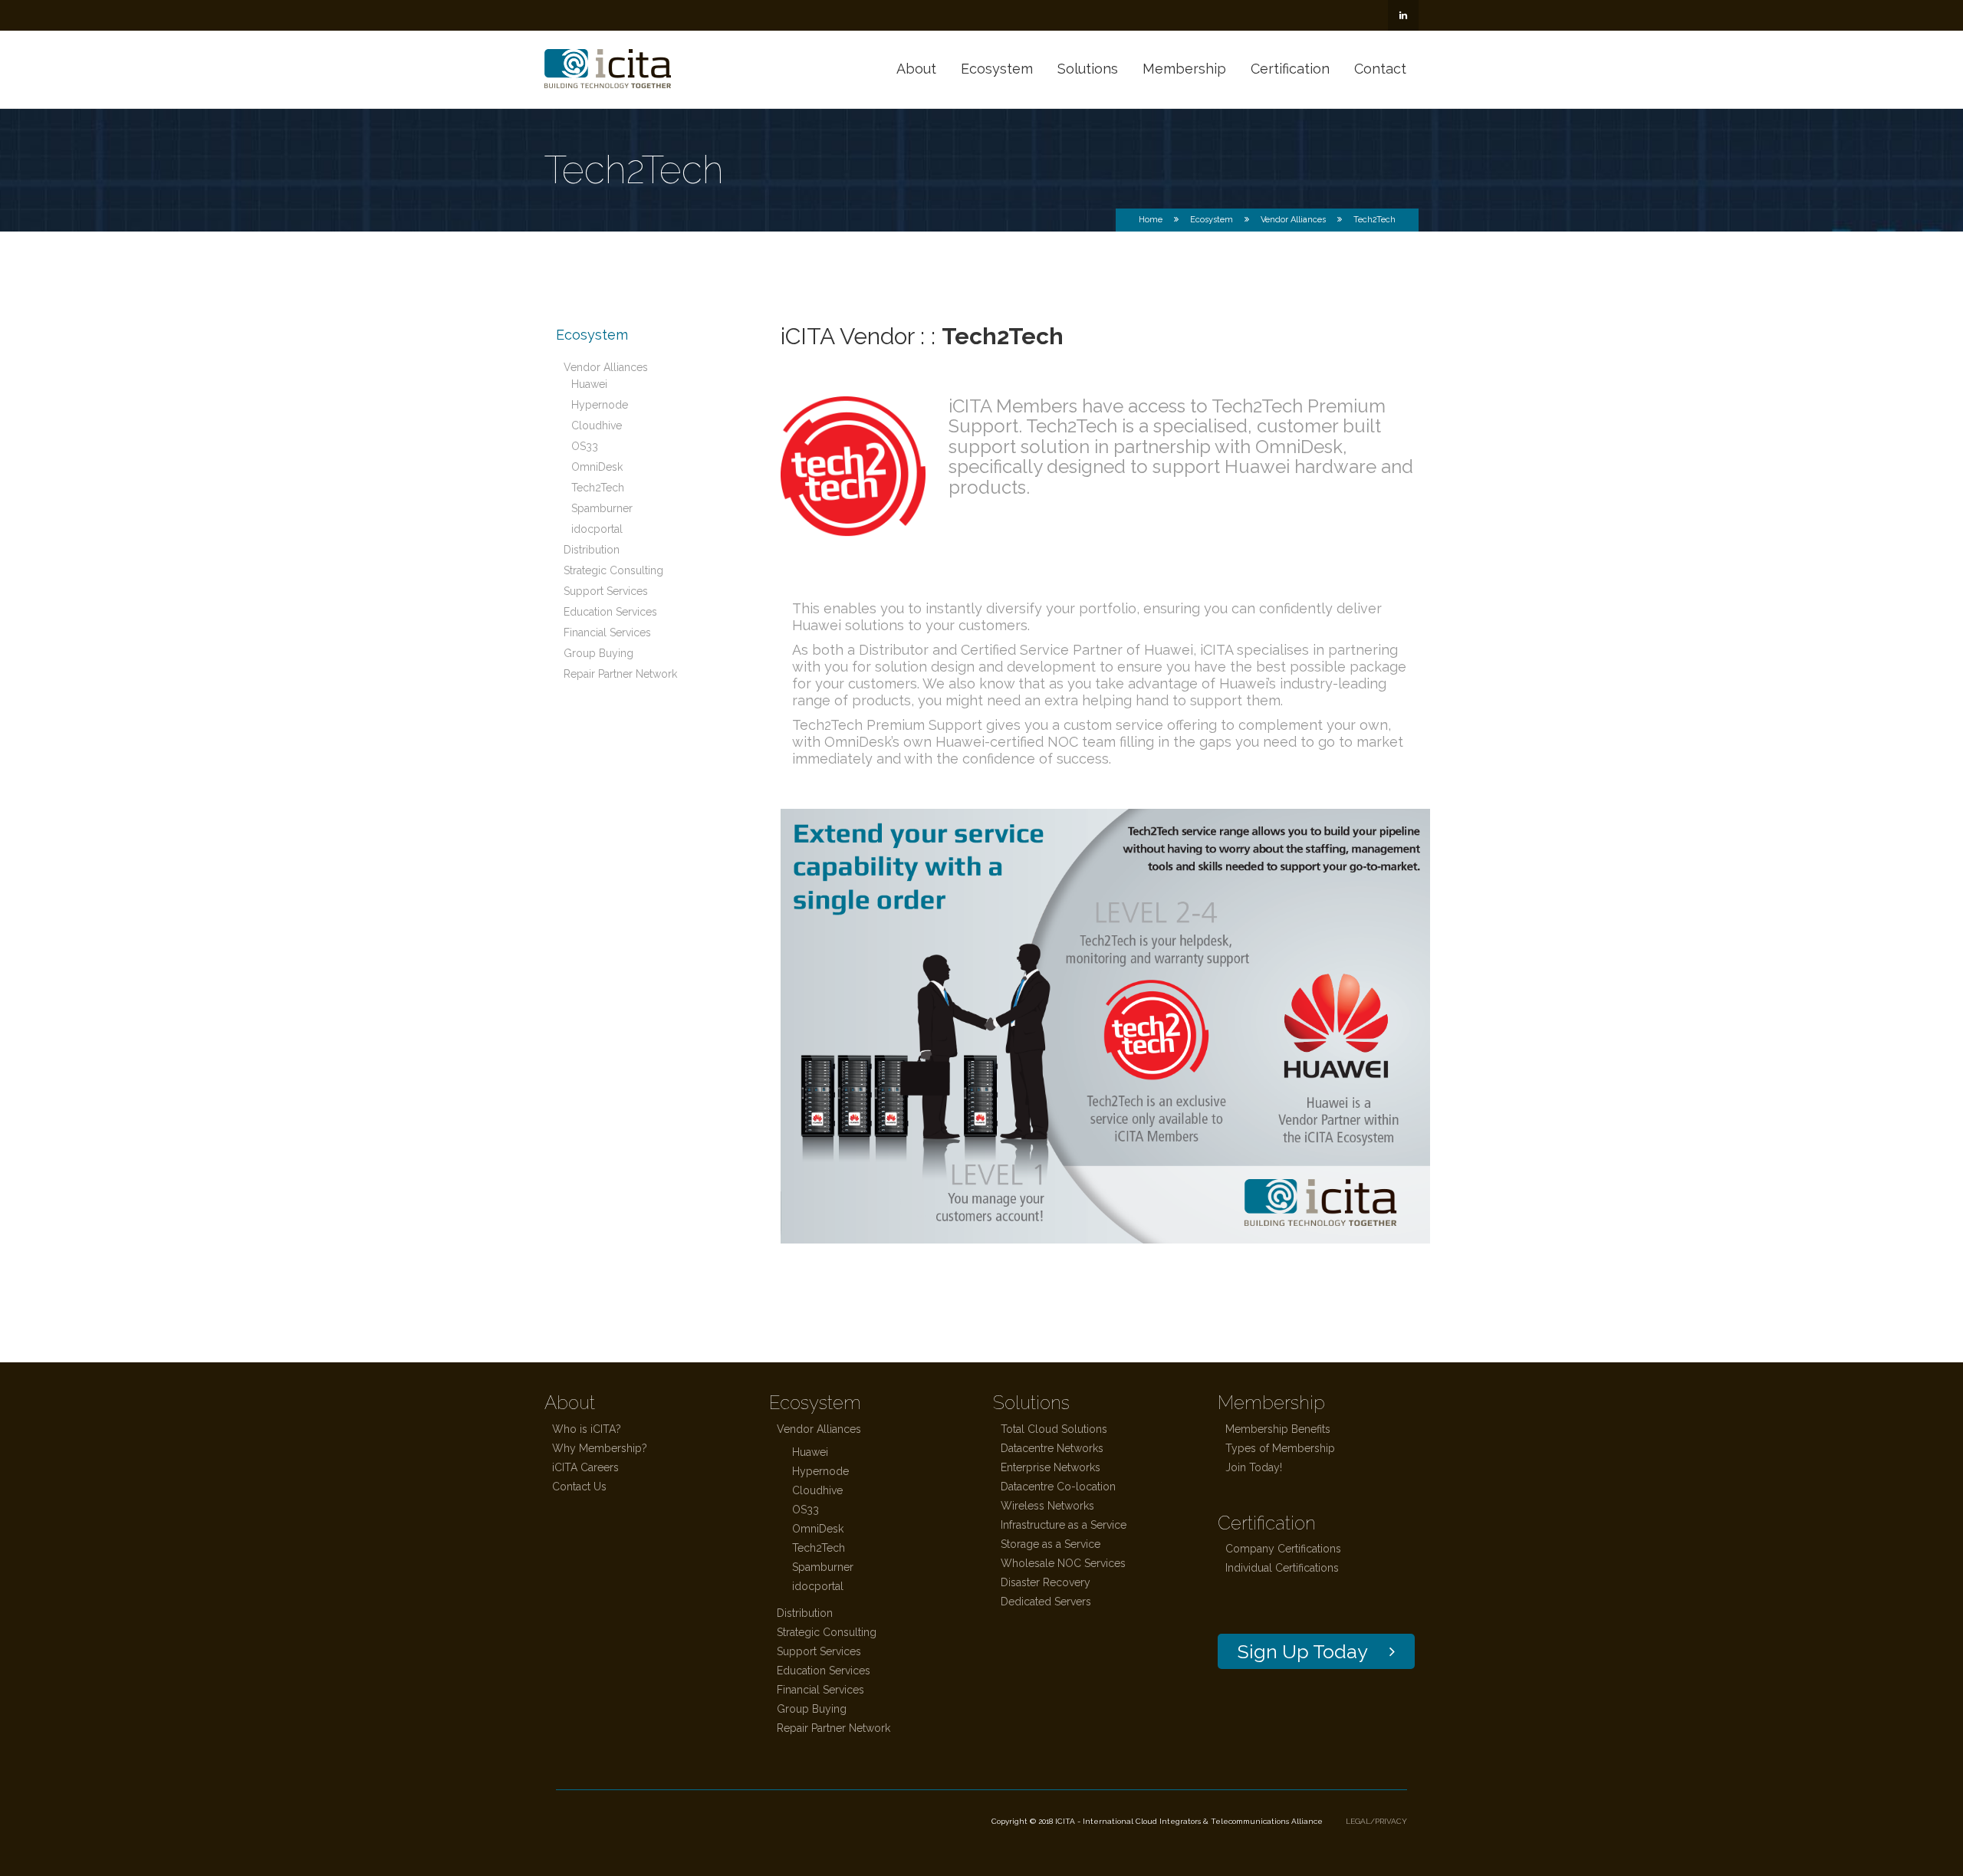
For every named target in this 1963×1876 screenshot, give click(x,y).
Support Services (606, 591)
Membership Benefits (1278, 1429)
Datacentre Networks (1052, 1448)
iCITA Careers (585, 1467)
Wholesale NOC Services (1063, 1563)
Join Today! (1254, 1467)
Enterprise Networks (1051, 1467)
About (916, 69)
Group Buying (598, 653)
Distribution (592, 550)
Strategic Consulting (613, 570)
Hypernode (600, 405)
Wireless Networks (1047, 1506)
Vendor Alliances (1293, 220)
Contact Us (579, 1487)
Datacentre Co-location (1058, 1487)
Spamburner (602, 508)
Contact (1380, 69)
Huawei (589, 384)
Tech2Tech (598, 488)
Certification (1290, 69)
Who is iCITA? (587, 1429)
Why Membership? (600, 1448)
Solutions (1088, 69)
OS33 (585, 446)
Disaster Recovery (1046, 1582)
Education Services (610, 612)
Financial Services (607, 632)
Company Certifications (1283, 1549)
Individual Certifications (1282, 1568)
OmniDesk (597, 467)
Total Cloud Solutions (1054, 1429)
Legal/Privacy (1376, 1821)
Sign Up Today (1303, 1651)
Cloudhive (597, 425)
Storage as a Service (1051, 1544)
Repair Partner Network (620, 674)
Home (1151, 220)
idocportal (597, 529)
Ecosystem (997, 69)
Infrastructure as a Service (1064, 1525)
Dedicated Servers (1046, 1602)
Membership (1184, 69)
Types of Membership (1280, 1448)
